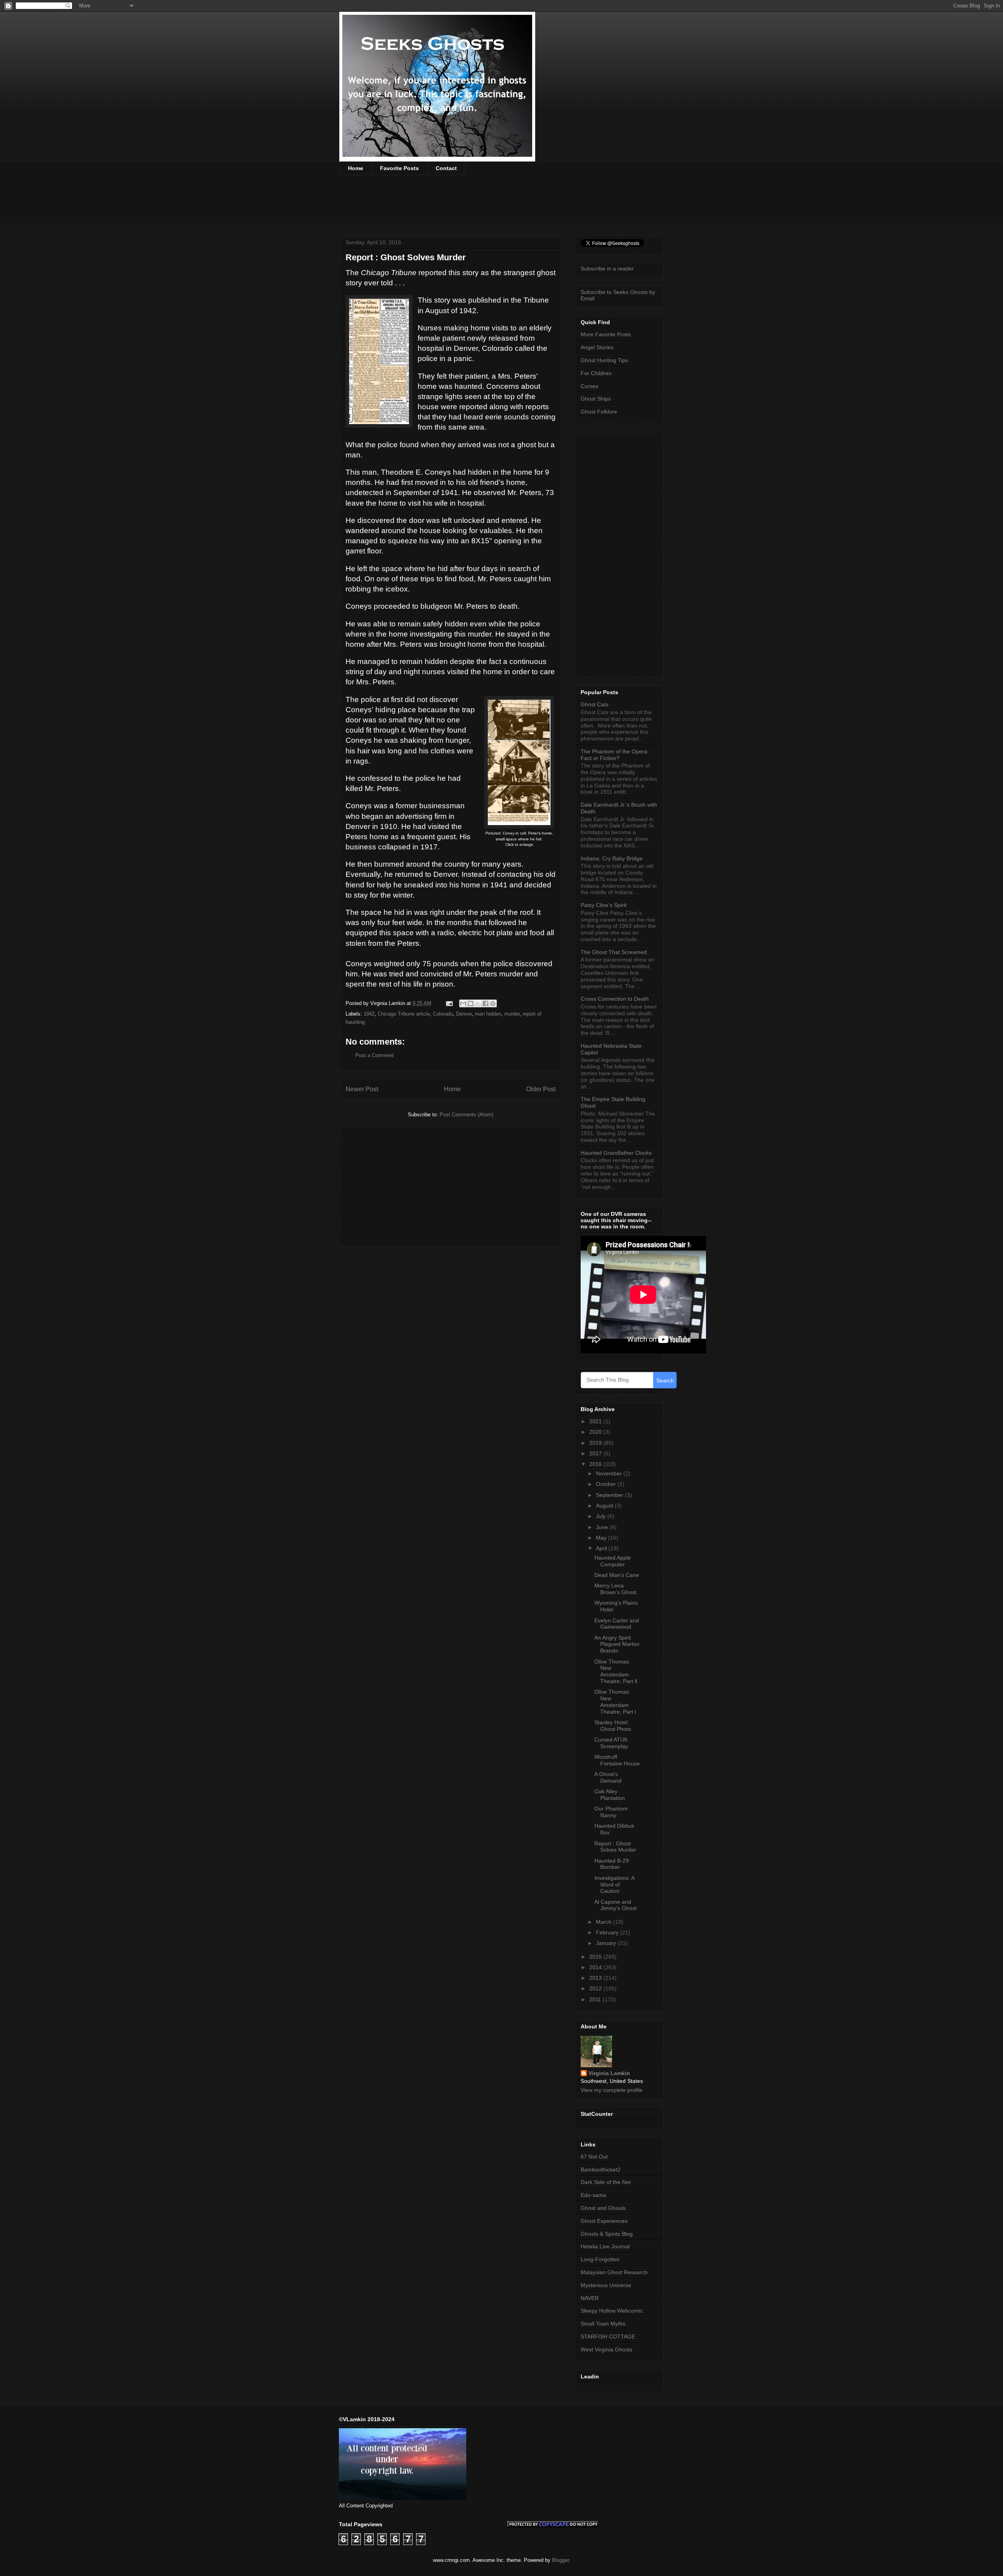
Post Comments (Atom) (466, 1115)
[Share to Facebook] (485, 1003)
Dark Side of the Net (606, 2182)
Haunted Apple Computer (613, 1561)
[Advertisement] (482, 205)
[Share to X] (478, 1003)
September (610, 1495)
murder (512, 1014)
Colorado (443, 1014)
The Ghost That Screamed (614, 952)
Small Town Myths (603, 2324)
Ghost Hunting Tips (604, 360)
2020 (596, 1432)
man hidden (488, 1014)
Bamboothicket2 (601, 2170)
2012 (596, 1988)
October (607, 1484)
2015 (596, 1957)
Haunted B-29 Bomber (612, 1864)
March (605, 1922)
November (610, 1473)
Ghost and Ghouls (603, 2208)
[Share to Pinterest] (493, 1003)
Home (356, 168)
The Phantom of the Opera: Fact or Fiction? (615, 755)
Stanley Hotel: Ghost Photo (613, 1726)
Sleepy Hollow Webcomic (612, 2311)
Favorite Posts (399, 168)
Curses (589, 386)
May (602, 1538)
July (602, 1516)
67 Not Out (594, 2157)
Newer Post (362, 1089)
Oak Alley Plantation (610, 1795)
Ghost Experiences (604, 2221)
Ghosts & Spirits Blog (607, 2234)
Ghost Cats (595, 704)
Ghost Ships (596, 399)
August (605, 1506)
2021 (596, 1421)
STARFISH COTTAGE (608, 2337)
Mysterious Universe (606, 2285)
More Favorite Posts (606, 334)
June (603, 1527)
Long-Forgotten (600, 2259)
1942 (369, 1014)
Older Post (541, 1089)
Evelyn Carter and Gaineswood (617, 1624)
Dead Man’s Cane (617, 1575)
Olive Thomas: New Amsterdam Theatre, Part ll (616, 1671)
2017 (596, 1453)
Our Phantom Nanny (611, 1812)
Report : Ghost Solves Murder (615, 1847)
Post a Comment (375, 1055)
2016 (596, 1464)
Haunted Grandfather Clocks (616, 1153)
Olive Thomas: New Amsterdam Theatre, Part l (615, 1702)
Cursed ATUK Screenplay (611, 1743)
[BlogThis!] (471, 1003)
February (608, 1932)
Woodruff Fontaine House (617, 1760)
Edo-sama (593, 2195)
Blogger (560, 2560)
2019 (596, 1443)
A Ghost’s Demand (608, 1777)
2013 (596, 1978)
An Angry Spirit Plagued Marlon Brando (617, 1644)
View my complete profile (612, 2090)
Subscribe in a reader (607, 268)
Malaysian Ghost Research (614, 2272)
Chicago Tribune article (404, 1014)
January (607, 1943)
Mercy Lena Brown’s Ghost (615, 1589)
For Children (596, 373)
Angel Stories (597, 347)
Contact (446, 168)
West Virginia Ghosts (607, 2349)
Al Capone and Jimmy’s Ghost (616, 1905)
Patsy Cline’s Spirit (604, 905)
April (602, 1548)
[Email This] (463, 1003)
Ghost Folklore (599, 412)
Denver (464, 1014)
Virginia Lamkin (609, 2073)
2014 (596, 1967)
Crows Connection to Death (615, 999)
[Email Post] (449, 1003)
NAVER (590, 2298)
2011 (596, 1999)
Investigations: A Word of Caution (614, 1885)
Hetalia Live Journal (605, 2246)
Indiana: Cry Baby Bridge (612, 858)
